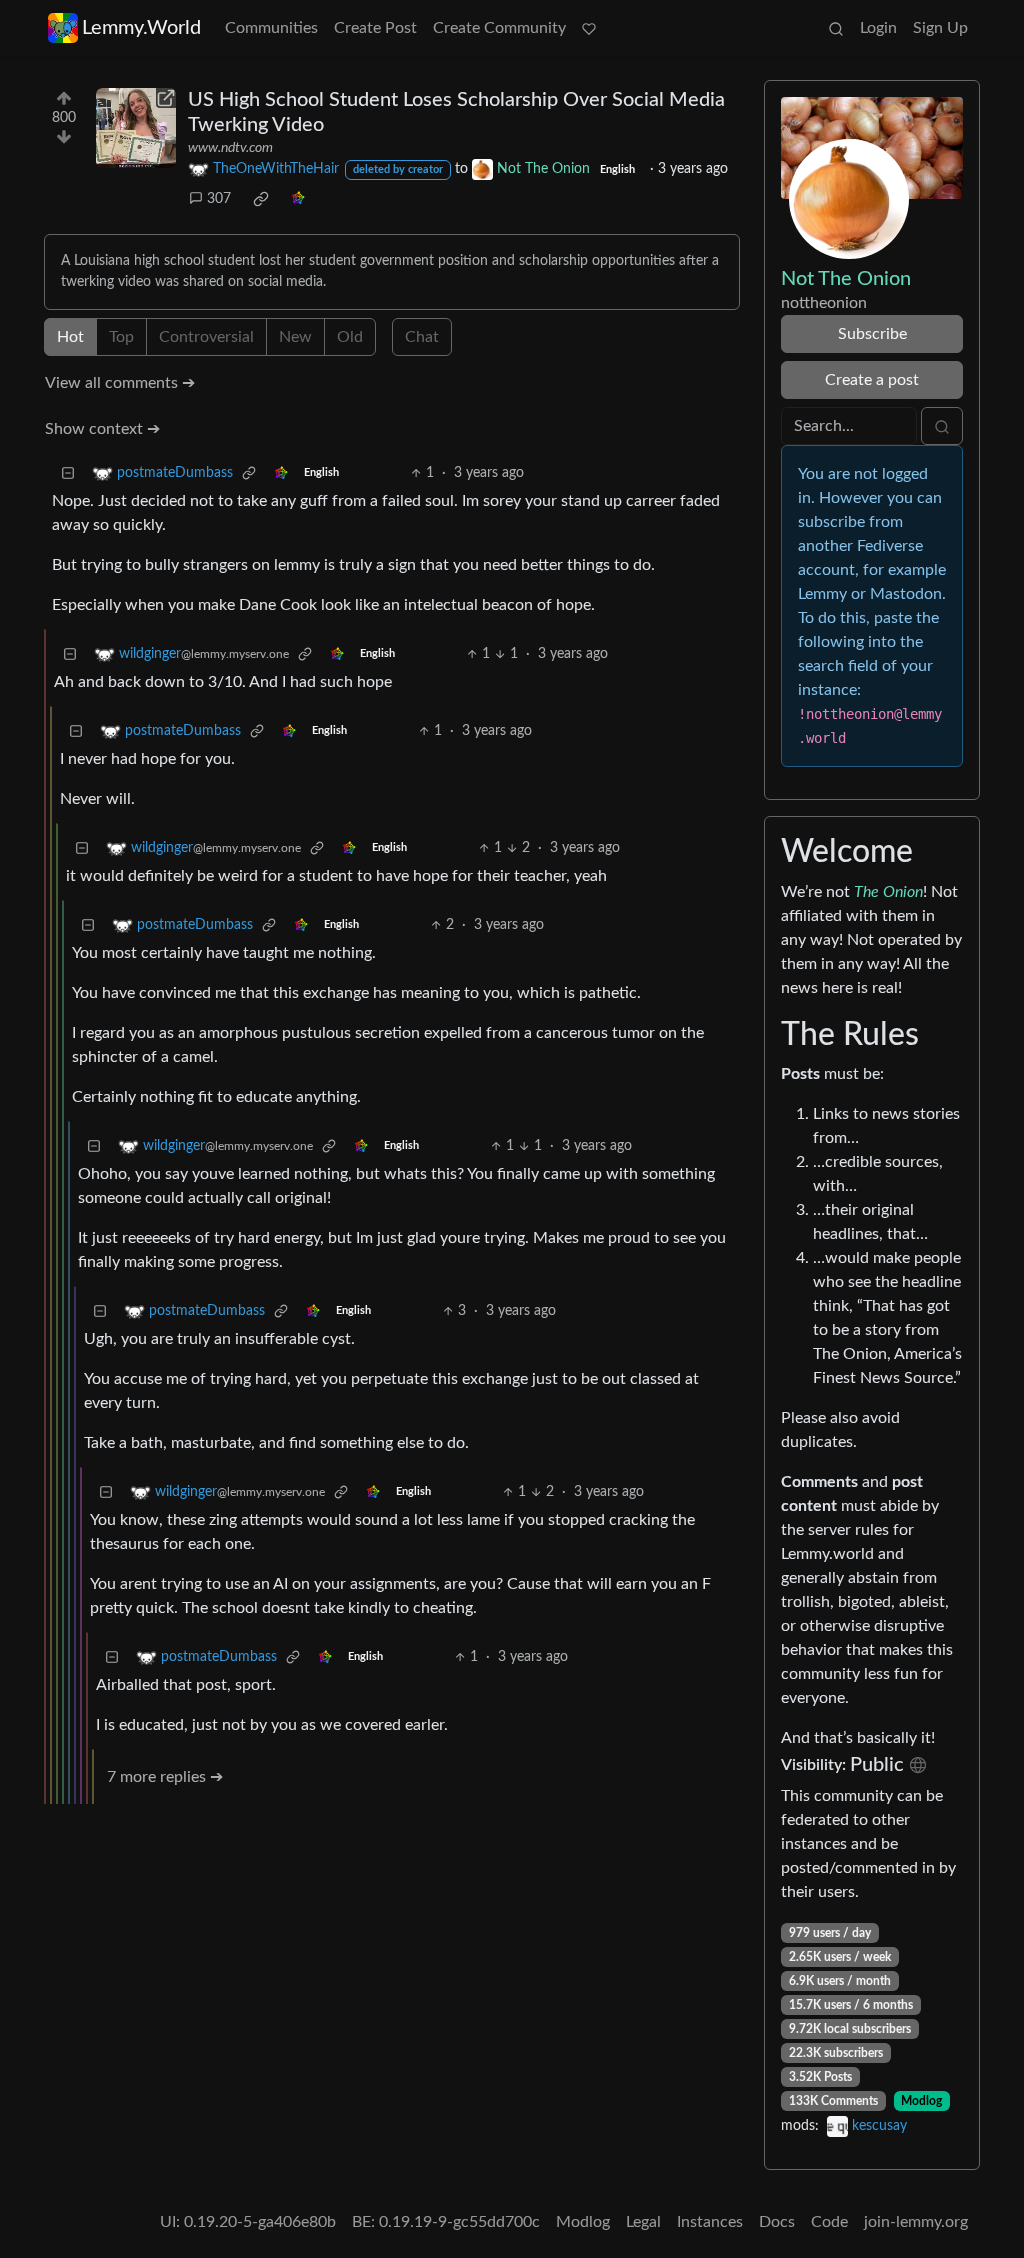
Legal (643, 2222)
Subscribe (872, 334)
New (295, 337)
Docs (777, 2222)
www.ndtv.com (230, 148)
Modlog (921, 2101)
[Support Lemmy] (589, 28)
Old (350, 337)
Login (878, 28)
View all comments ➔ (120, 383)
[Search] (836, 28)
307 (219, 199)
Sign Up (940, 28)
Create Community (499, 28)
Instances (710, 2222)
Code (829, 2222)
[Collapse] (68, 473)
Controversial (206, 337)
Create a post (872, 380)
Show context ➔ (102, 429)
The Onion (888, 892)
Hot (70, 337)
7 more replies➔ (165, 1777)
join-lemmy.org (916, 2222)
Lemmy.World (141, 28)
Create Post (375, 28)
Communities (271, 28)
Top (121, 337)
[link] (261, 199)
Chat (422, 337)
